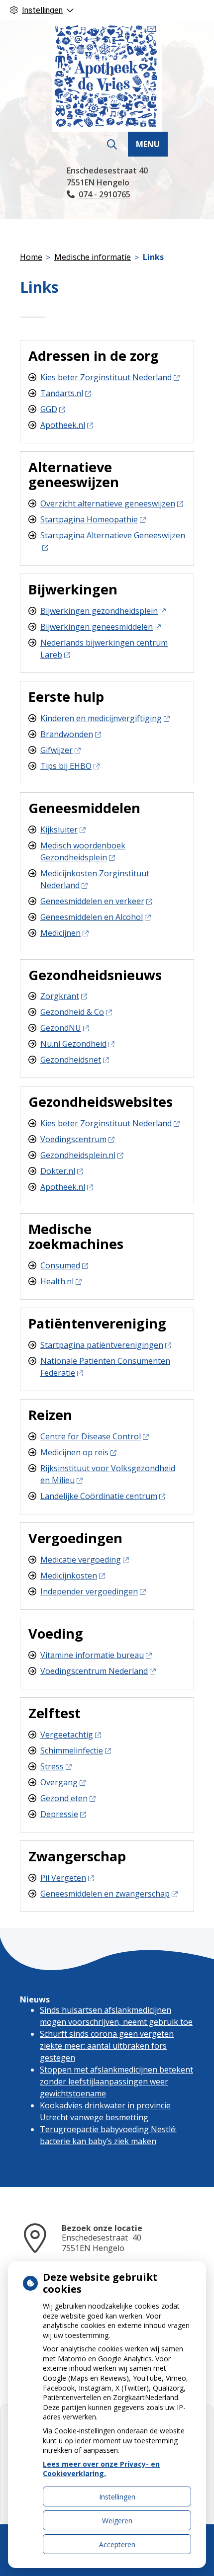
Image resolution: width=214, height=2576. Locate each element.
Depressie (59, 1814)
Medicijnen (60, 933)
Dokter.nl (58, 1171)
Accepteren (117, 2544)
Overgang (59, 1782)
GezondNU (61, 1028)
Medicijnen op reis (74, 1452)
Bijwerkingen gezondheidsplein (99, 611)
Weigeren (117, 2521)
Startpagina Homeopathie (89, 519)
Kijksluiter (59, 830)
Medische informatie (93, 257)
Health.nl (57, 1281)
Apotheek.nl (63, 425)
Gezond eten (64, 1798)
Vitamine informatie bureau (92, 1655)
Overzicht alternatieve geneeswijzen (108, 503)
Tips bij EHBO (66, 766)
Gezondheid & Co (72, 1012)
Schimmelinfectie (72, 1750)
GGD (49, 409)
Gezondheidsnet (71, 1060)
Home (31, 257)
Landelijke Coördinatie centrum (99, 1496)
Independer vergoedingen (89, 1591)
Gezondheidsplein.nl (78, 1155)
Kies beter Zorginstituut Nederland (106, 377)
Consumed (60, 1265)
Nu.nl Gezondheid (73, 1044)
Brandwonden (67, 734)
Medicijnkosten (69, 1576)
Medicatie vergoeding (81, 1560)
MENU (148, 144)
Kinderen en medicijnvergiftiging (101, 718)
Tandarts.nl (62, 393)
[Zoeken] (112, 145)
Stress (52, 1766)
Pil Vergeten (63, 1878)
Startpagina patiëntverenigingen (102, 1345)
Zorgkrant (60, 996)
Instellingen (117, 2497)
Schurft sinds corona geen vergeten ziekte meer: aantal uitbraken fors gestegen (107, 2046)
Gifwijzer (56, 750)
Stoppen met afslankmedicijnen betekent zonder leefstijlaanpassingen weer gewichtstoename (116, 2081)
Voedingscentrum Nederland (94, 1671)
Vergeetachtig (67, 1735)
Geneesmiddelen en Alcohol (92, 917)
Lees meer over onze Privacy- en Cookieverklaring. (101, 2469)
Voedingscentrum (73, 1139)
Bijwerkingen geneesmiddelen (97, 627)
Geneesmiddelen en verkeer (92, 901)
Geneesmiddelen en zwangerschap (105, 1894)
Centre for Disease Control (91, 1436)
